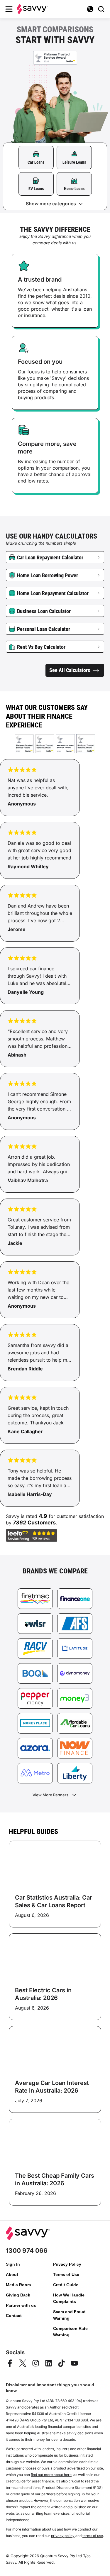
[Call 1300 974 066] (90, 9)
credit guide (16, 2481)
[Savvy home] (32, 9)
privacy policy (63, 2536)
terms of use (93, 2536)
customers (42, 1523)
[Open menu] (9, 9)
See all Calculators (70, 670)
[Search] (101, 9)
